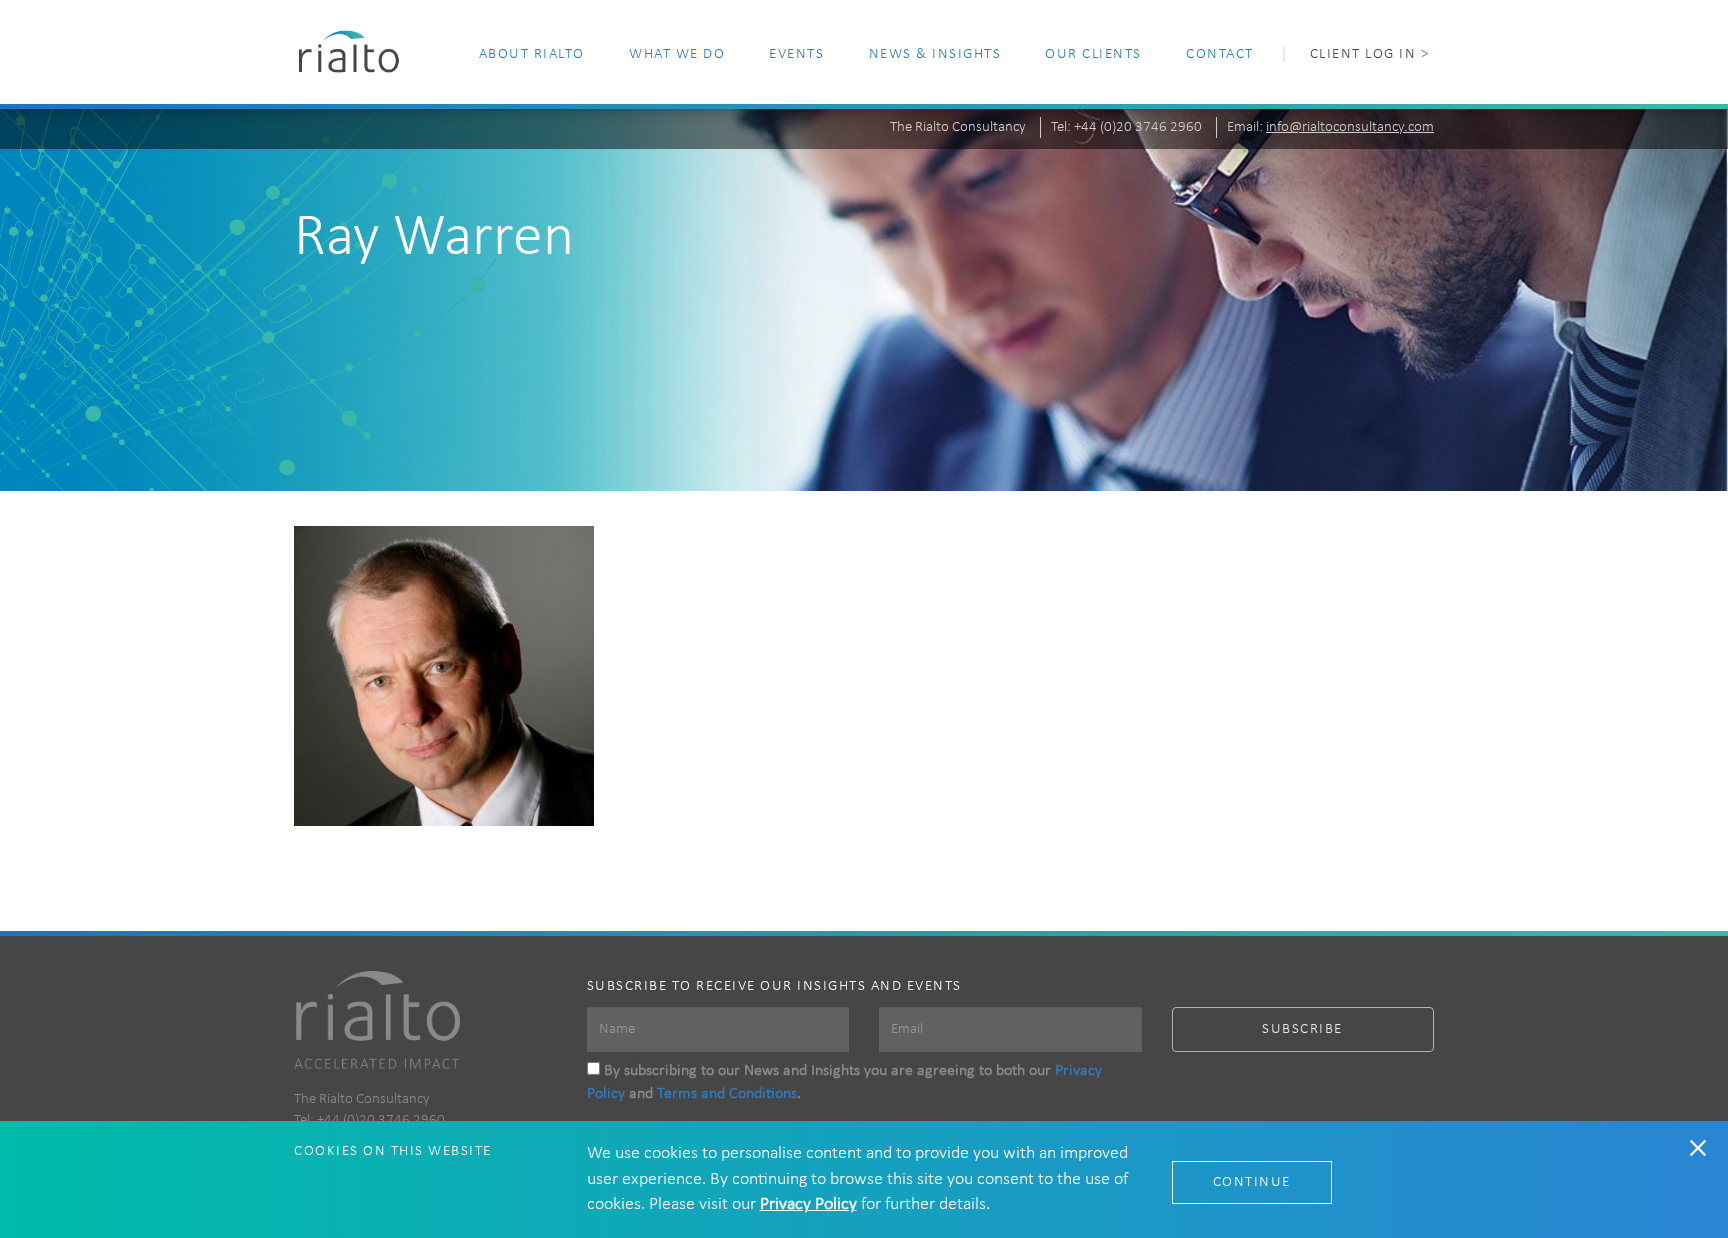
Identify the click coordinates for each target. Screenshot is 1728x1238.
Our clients (1093, 54)
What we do (677, 54)
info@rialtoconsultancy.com (1350, 127)
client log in (1370, 54)
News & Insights (935, 54)
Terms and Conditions (727, 1094)
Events (796, 54)
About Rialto (532, 54)
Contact (1220, 54)
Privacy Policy (808, 1204)
